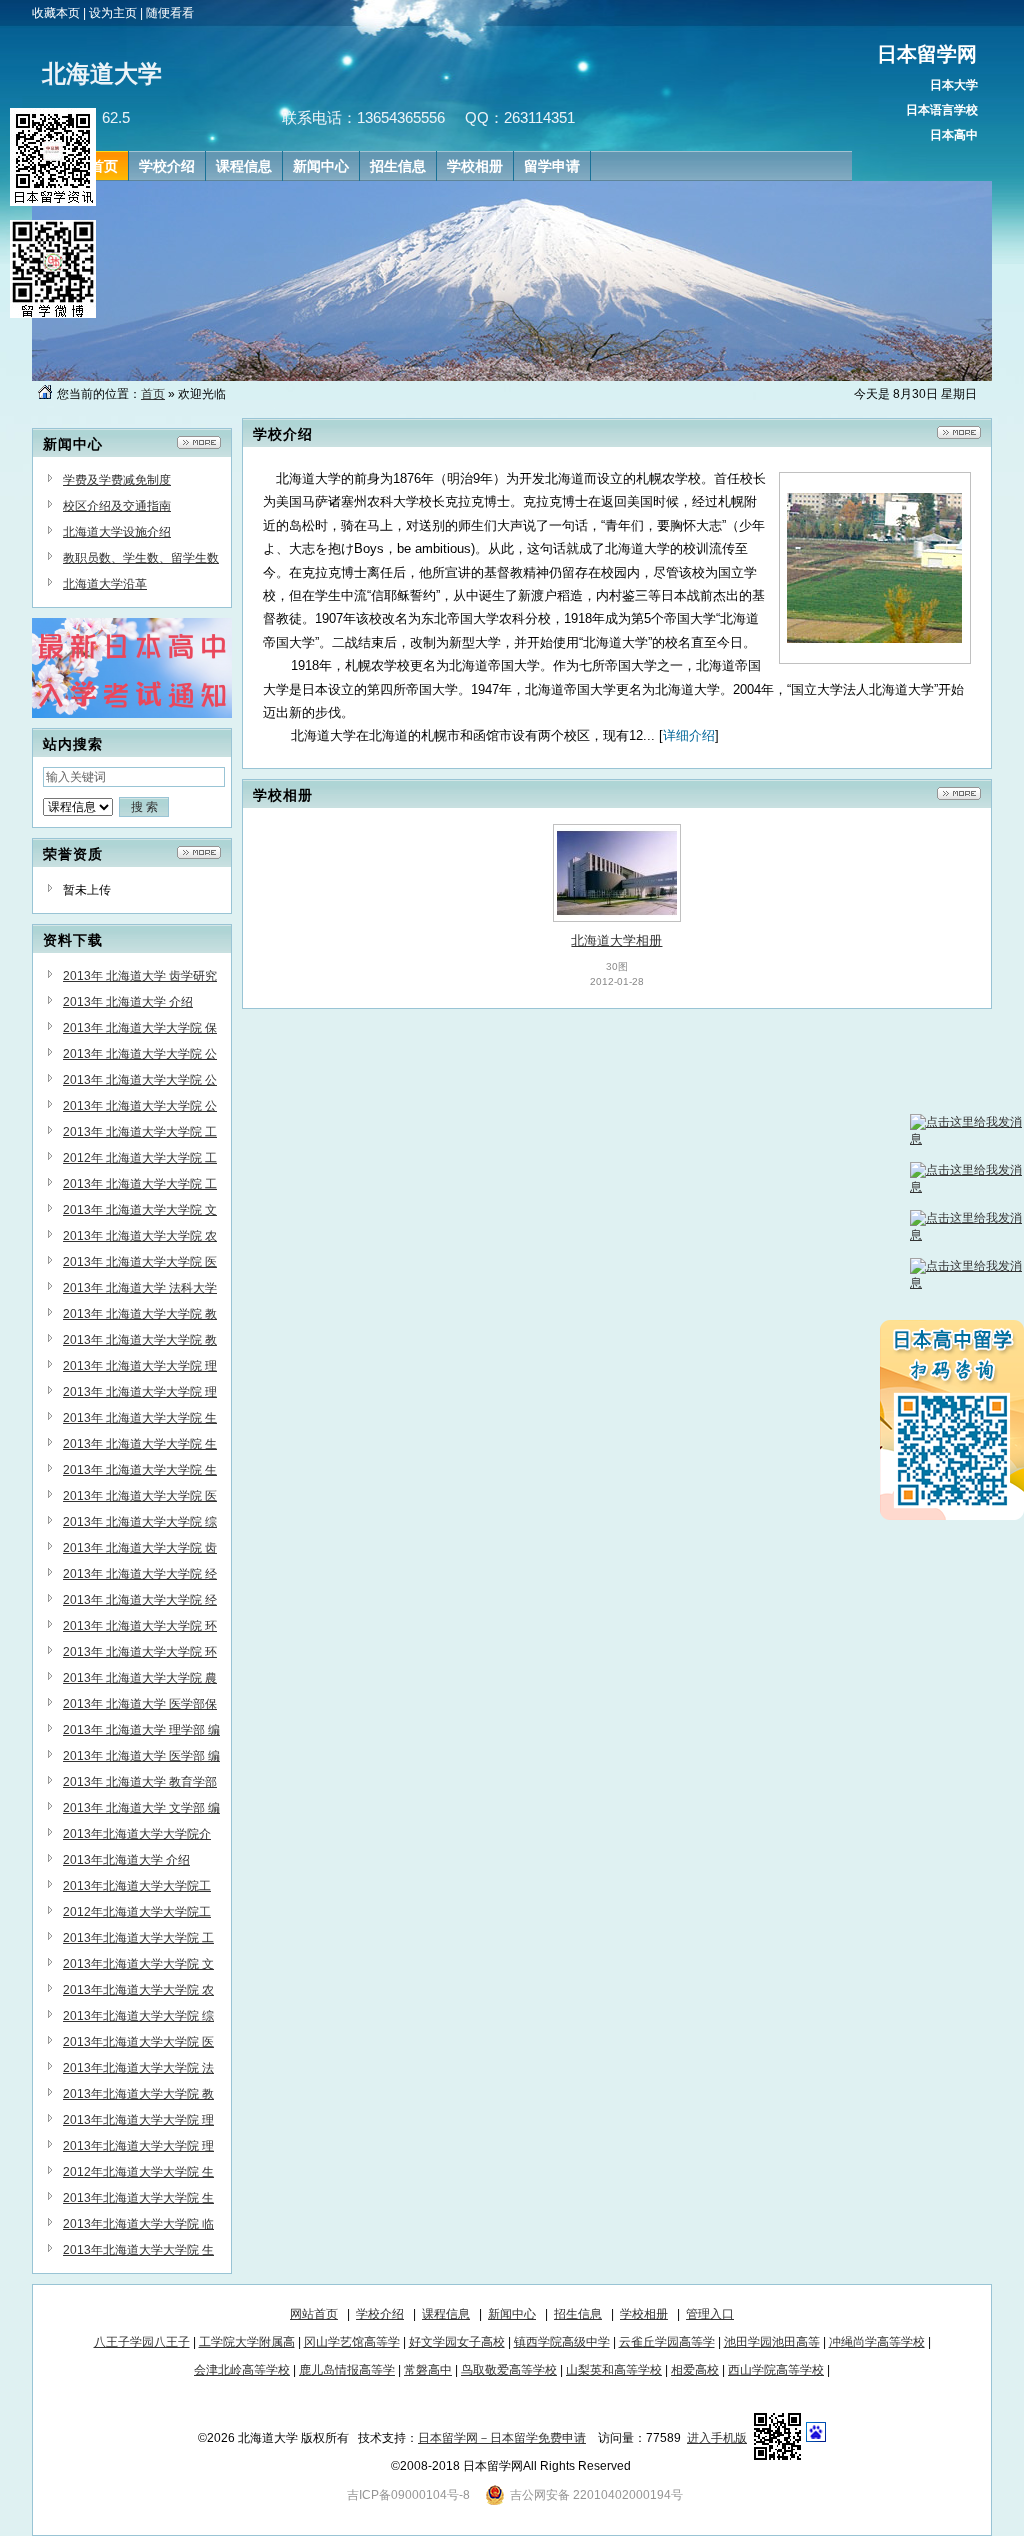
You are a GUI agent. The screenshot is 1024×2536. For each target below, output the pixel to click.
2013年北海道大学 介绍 (126, 1860)
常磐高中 (428, 2370)
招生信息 (578, 2314)
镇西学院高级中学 (562, 2342)
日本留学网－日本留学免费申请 (502, 2438)
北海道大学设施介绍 (117, 532)
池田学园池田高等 (772, 2342)
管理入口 (710, 2314)
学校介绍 (380, 2314)
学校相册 (644, 2314)
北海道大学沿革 (105, 584)
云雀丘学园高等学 (667, 2342)
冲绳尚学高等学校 (877, 2342)
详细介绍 (689, 735)
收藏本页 (56, 13)
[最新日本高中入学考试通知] (132, 714)
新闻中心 (512, 2314)
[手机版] (778, 2438)
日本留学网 (927, 54)
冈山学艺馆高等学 (352, 2342)
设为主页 (113, 13)
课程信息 (446, 2314)
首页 (153, 394)
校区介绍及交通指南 (117, 506)
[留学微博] (53, 314)
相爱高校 (695, 2370)
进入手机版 (717, 2438)
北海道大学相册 (616, 940)
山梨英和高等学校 (614, 2370)
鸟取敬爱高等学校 (509, 2370)
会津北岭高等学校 (242, 2370)
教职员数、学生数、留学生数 (141, 558)
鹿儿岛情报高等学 (347, 2370)
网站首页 (314, 2314)
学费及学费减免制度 (117, 480)
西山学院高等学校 (776, 2370)
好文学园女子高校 (457, 2342)
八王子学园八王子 (142, 2342)
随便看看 (170, 13)
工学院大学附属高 (247, 2342)
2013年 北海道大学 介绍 (128, 1002)
